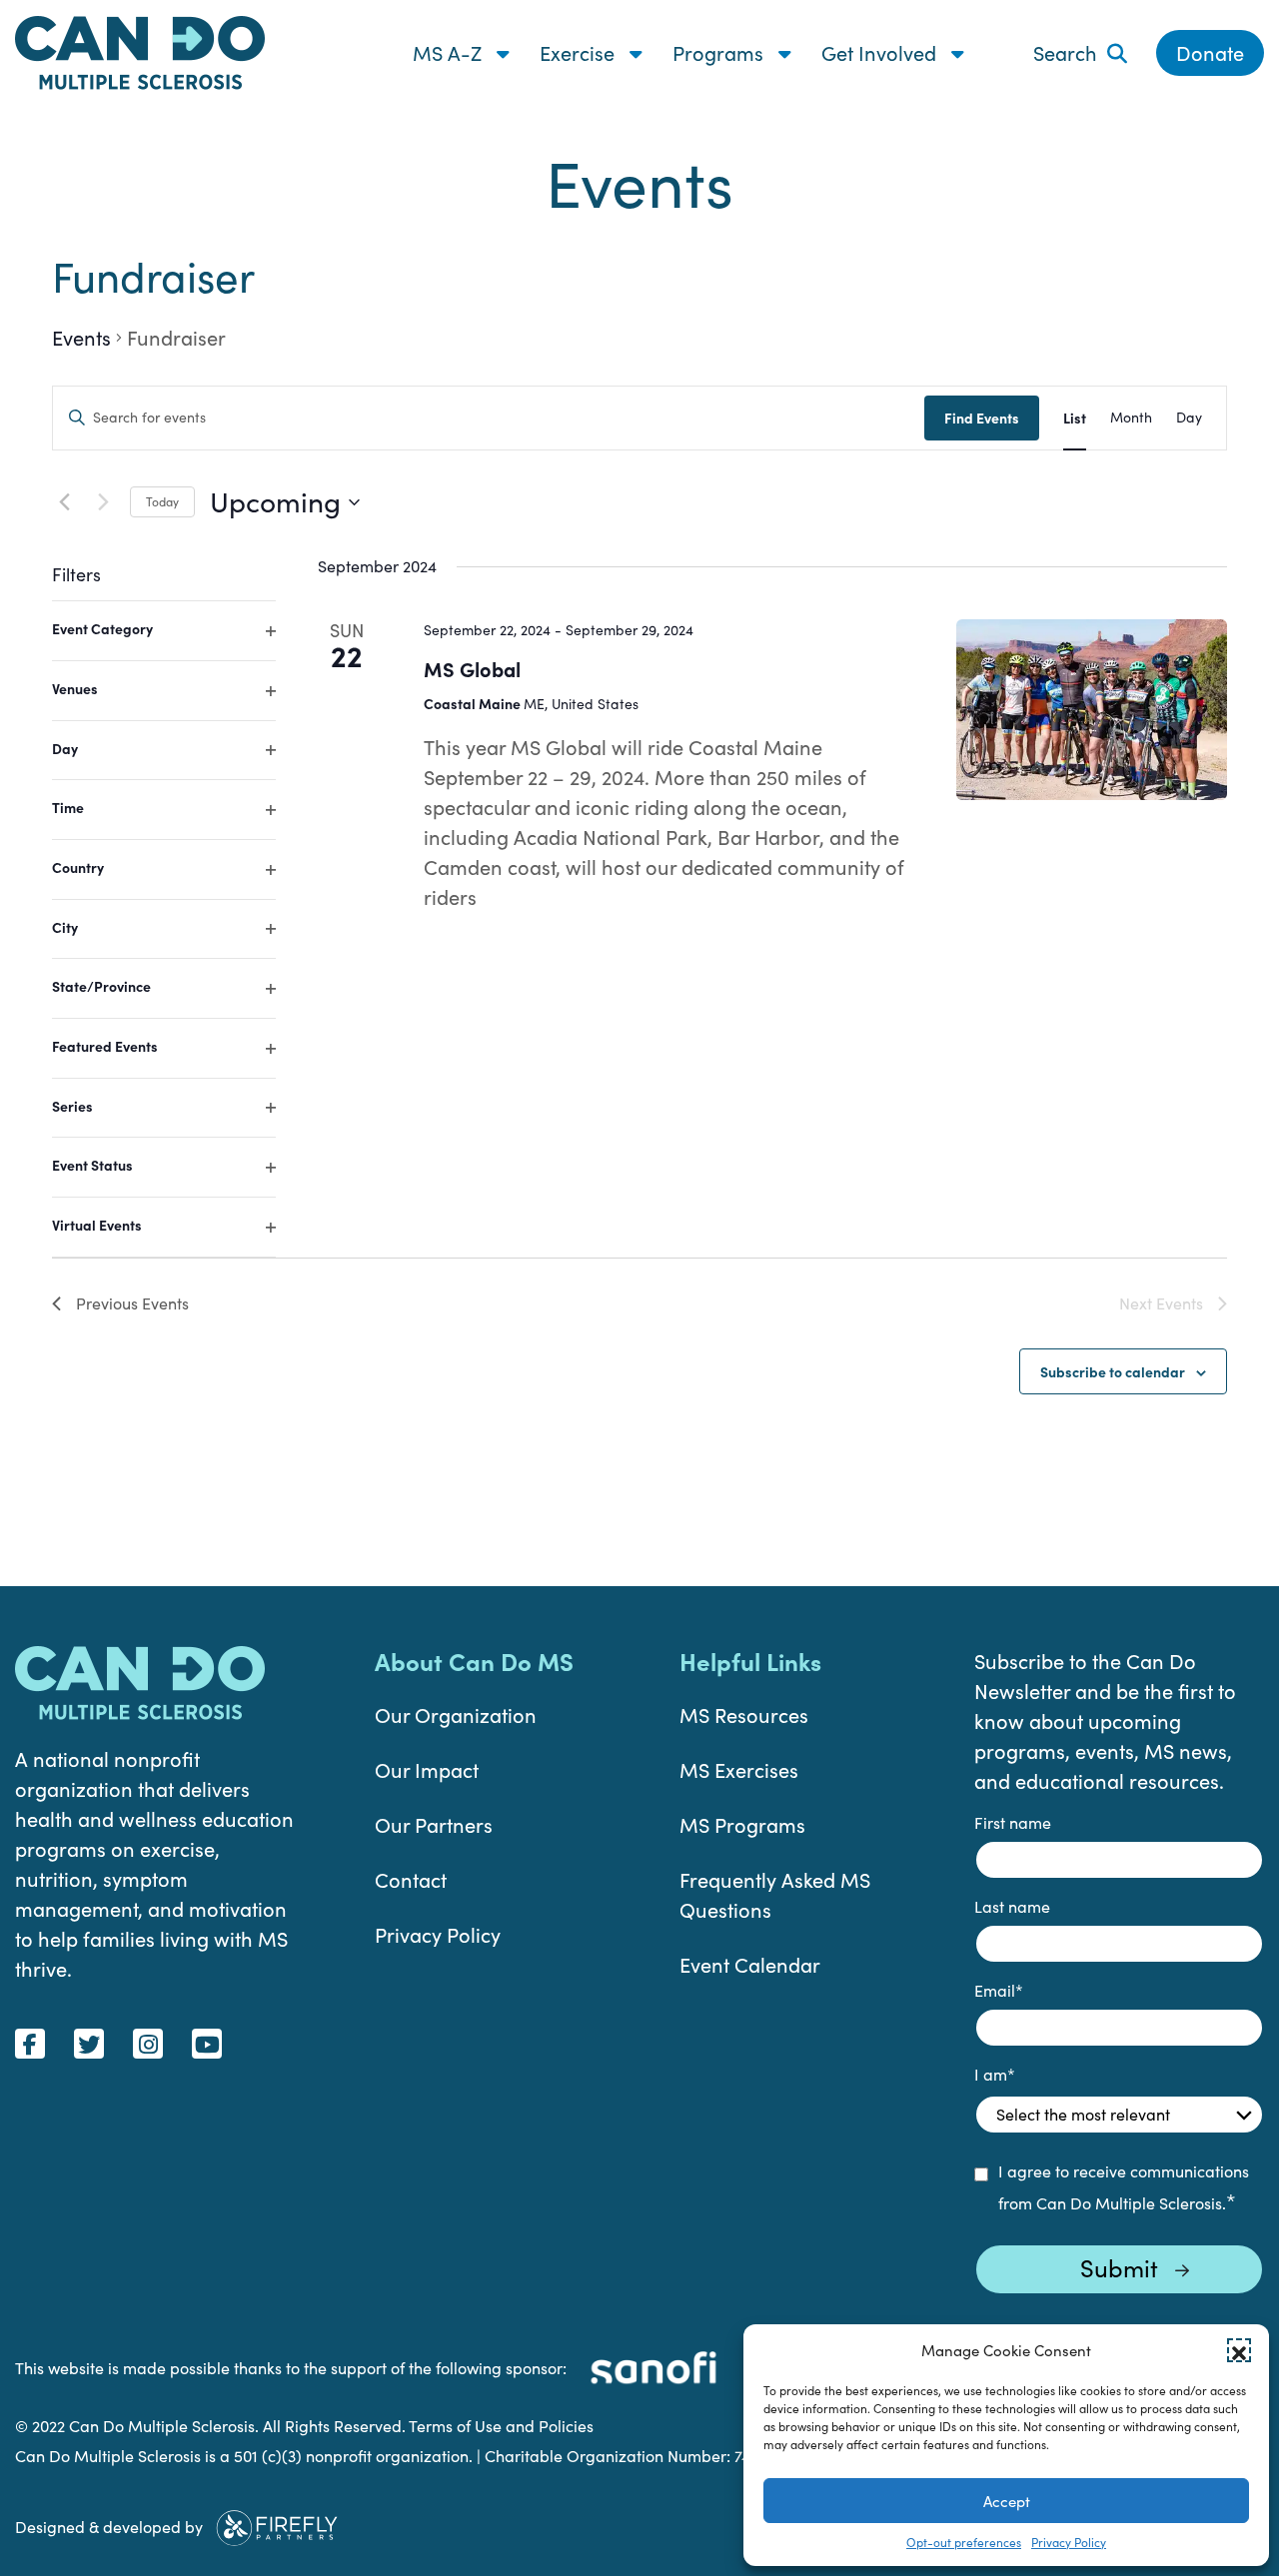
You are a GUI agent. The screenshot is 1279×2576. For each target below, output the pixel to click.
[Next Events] (103, 502)
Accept (1007, 2501)
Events (81, 337)
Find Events (982, 418)
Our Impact (427, 1769)
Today (162, 501)
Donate (1210, 52)
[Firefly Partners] (277, 2525)
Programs (720, 52)
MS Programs (742, 1824)
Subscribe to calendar (1113, 1371)
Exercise (580, 52)
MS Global (472, 669)
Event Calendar (750, 1964)
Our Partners (434, 1824)
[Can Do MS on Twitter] (89, 2044)
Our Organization (456, 1715)
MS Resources (744, 1715)
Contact (411, 1879)
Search (1065, 52)
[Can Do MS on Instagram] (148, 2044)
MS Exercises (739, 1769)
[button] (1239, 2350)
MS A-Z (450, 52)
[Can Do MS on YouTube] (207, 2044)
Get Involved (881, 52)
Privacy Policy (1069, 2542)
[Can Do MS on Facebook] (30, 2044)
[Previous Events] (64, 502)
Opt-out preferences (964, 2542)
